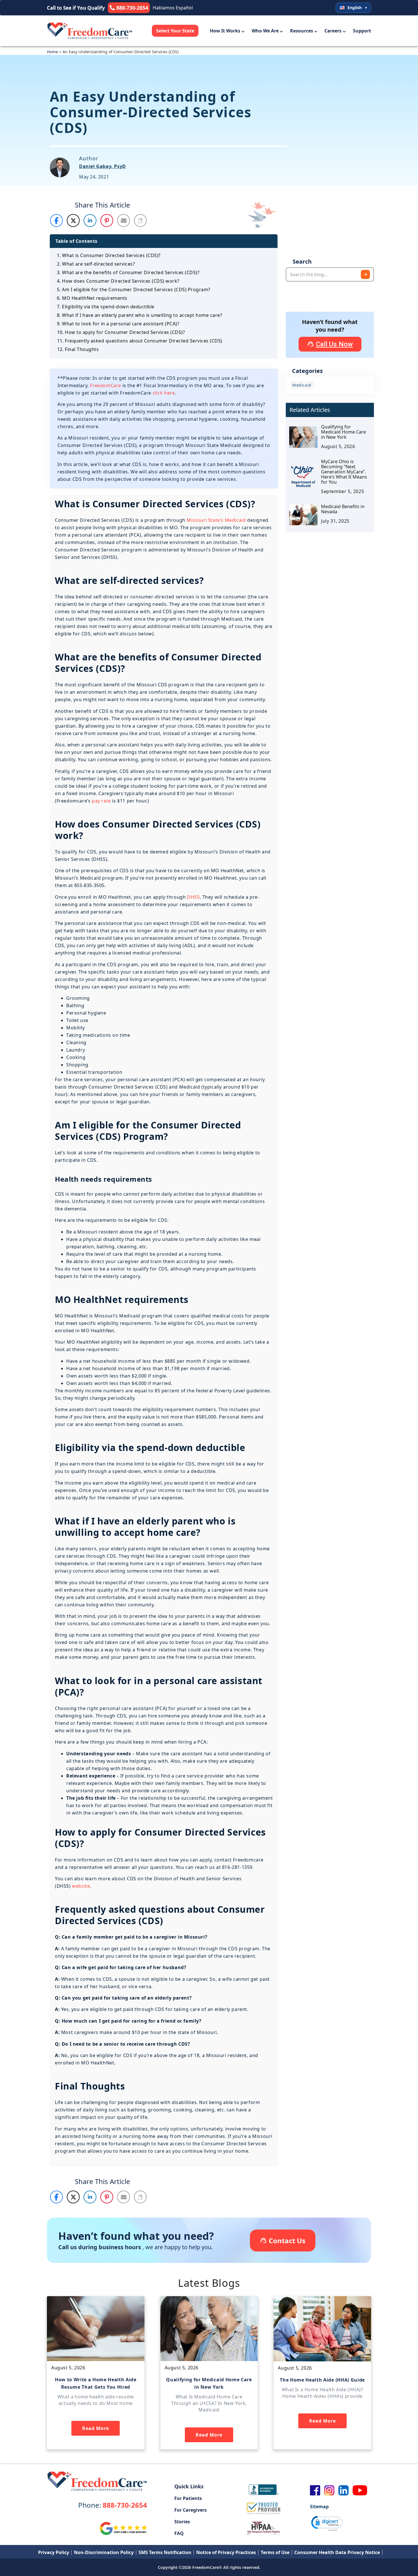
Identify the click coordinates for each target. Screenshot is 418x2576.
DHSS (193, 897)
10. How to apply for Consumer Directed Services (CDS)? (121, 332)
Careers (333, 31)
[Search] (365, 274)
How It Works (225, 31)
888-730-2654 (113, 2505)
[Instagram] (329, 2490)
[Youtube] (360, 2490)
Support (362, 31)
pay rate (101, 801)
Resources (302, 31)
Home (52, 52)
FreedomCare (105, 385)
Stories (182, 2522)
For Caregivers (191, 2510)
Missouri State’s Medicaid (216, 520)
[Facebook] (315, 2490)
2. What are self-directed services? (96, 264)
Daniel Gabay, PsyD (103, 166)
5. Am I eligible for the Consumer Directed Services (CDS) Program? (134, 290)
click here (164, 393)
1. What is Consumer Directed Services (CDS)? (109, 255)
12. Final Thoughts (78, 349)
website (81, 1886)
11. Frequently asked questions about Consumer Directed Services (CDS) (140, 341)
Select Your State (175, 31)
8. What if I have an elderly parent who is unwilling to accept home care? (139, 315)
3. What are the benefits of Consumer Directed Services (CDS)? (128, 272)
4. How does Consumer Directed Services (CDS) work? (118, 281)
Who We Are (265, 31)
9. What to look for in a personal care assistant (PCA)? (118, 324)
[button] (57, 220)
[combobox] (330, 274)
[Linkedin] (343, 2490)
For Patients (188, 2498)
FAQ (179, 2533)
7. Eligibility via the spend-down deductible (106, 307)
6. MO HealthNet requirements (92, 298)
